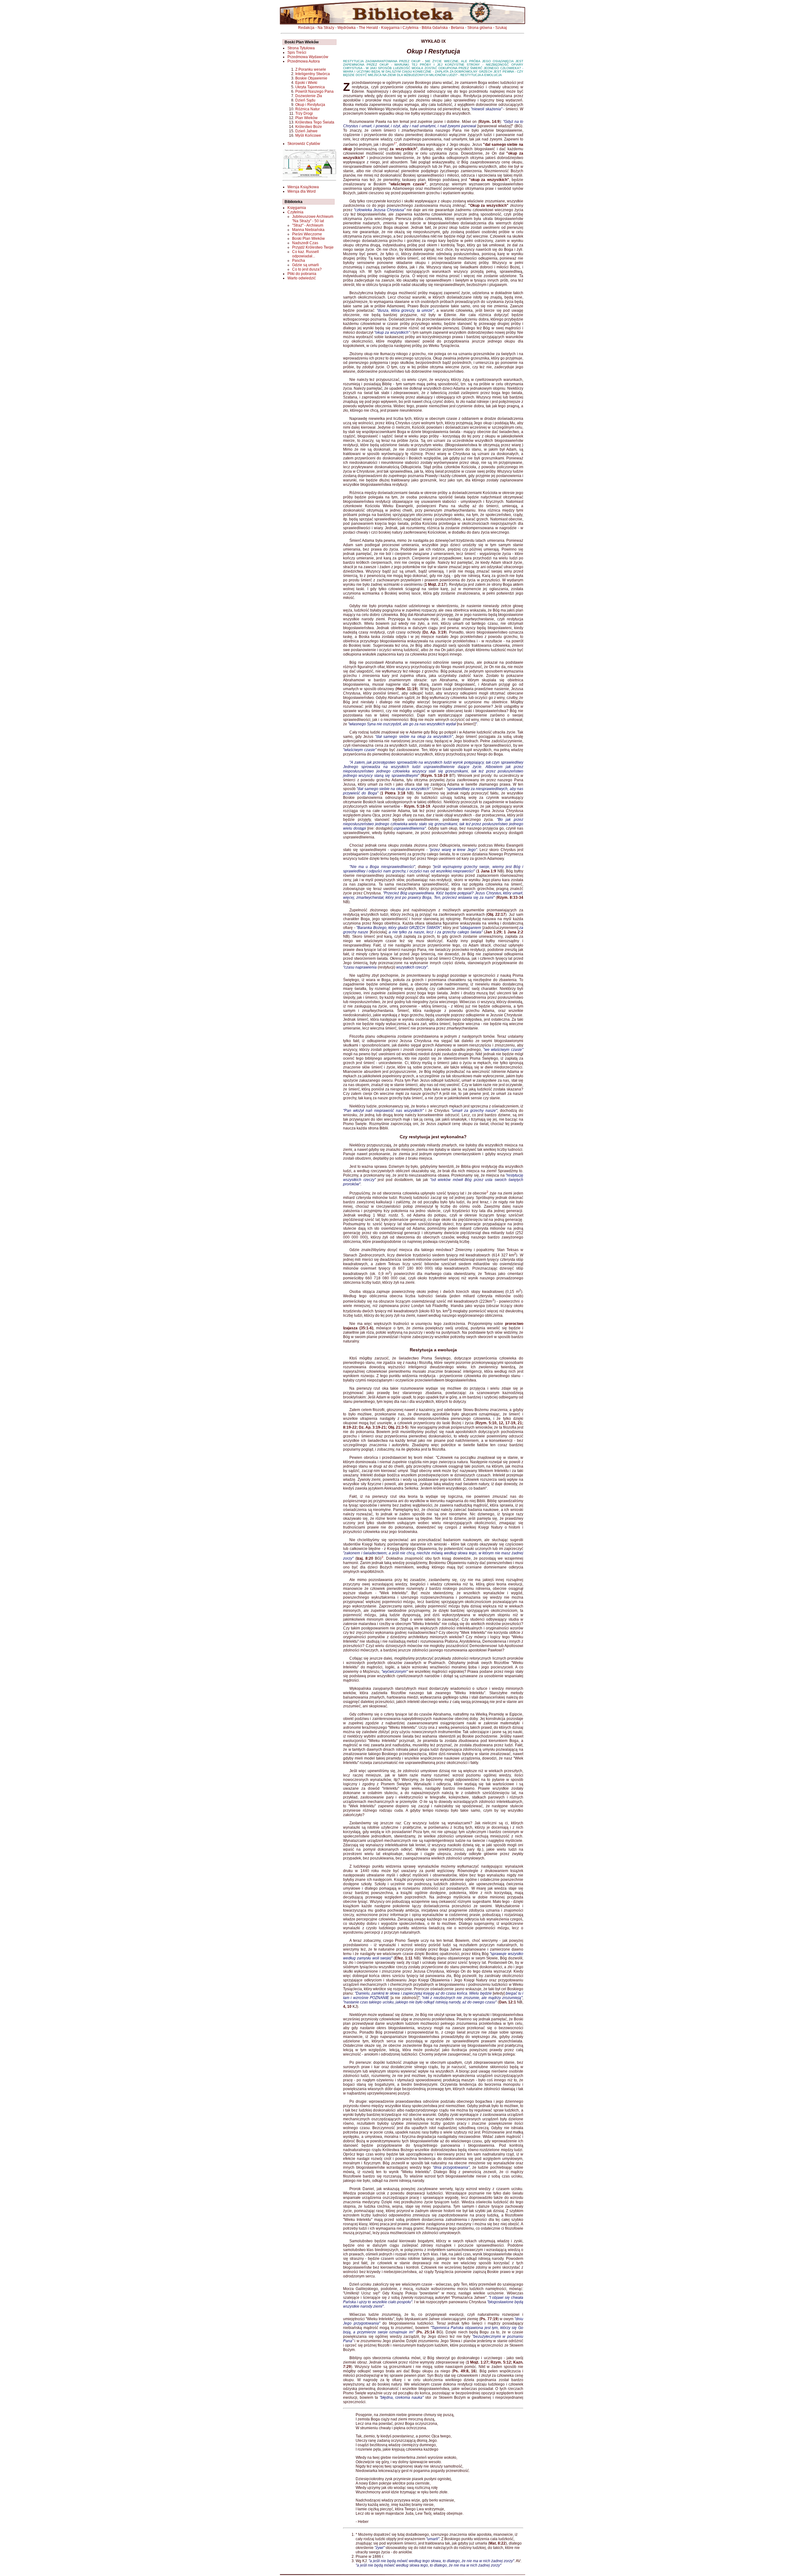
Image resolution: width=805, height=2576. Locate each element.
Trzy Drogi (304, 113)
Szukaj (501, 28)
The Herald (368, 28)
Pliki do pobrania (302, 274)
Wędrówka (347, 28)
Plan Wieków (306, 118)
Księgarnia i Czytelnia (400, 28)
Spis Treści (297, 52)
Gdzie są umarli (305, 265)
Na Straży (326, 28)
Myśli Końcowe (308, 135)
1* (395, 143)
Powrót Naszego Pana (314, 91)
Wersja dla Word (302, 191)
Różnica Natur (308, 109)
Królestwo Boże (309, 127)
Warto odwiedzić (302, 278)
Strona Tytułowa (301, 48)
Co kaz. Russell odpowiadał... (305, 254)
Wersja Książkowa (303, 187)
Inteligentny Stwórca (313, 74)
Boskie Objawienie (311, 78)
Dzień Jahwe (306, 131)
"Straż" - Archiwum (308, 225)
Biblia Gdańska (435, 28)
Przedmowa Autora (304, 61)
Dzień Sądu (305, 100)
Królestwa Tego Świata (315, 122)
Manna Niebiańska (308, 230)
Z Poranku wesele (311, 69)
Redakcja (306, 28)
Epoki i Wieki (306, 83)
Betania (458, 28)
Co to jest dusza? (307, 269)
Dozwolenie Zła (309, 96)
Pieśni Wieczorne (307, 234)
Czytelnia (295, 212)
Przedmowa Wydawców (308, 57)
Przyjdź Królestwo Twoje (313, 247)
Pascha (299, 261)
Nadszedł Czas (305, 243)
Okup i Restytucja (310, 105)
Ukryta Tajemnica (310, 87)
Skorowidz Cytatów (304, 144)
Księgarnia (297, 208)
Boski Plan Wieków (308, 239)
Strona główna (480, 28)
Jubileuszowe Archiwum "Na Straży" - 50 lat (313, 219)
